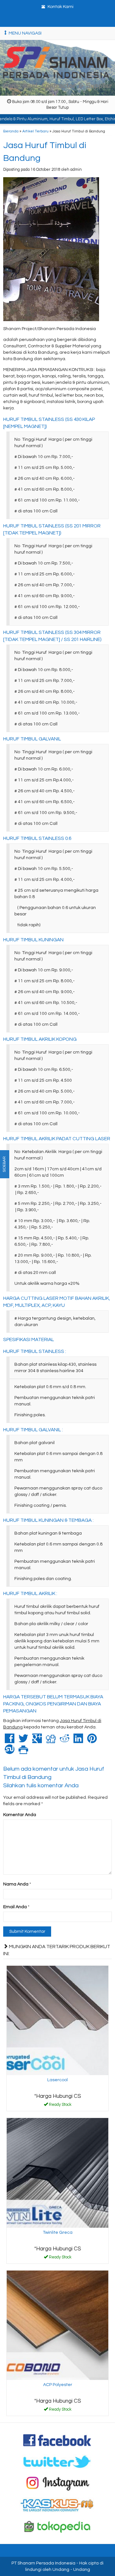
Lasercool (57, 2080)
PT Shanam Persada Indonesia (43, 2563)
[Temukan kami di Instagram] (57, 2483)
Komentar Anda (20, 1815)
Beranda (11, 131)
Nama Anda (16, 1884)
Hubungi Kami (60, 2106)
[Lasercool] (57, 2020)
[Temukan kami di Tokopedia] (57, 2526)
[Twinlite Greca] (57, 2173)
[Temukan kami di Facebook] (57, 2440)
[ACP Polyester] (57, 2325)
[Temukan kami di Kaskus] (57, 2505)
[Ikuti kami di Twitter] (57, 2461)
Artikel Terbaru (35, 131)
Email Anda (15, 1907)
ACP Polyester (58, 2385)
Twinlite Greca (58, 2232)
